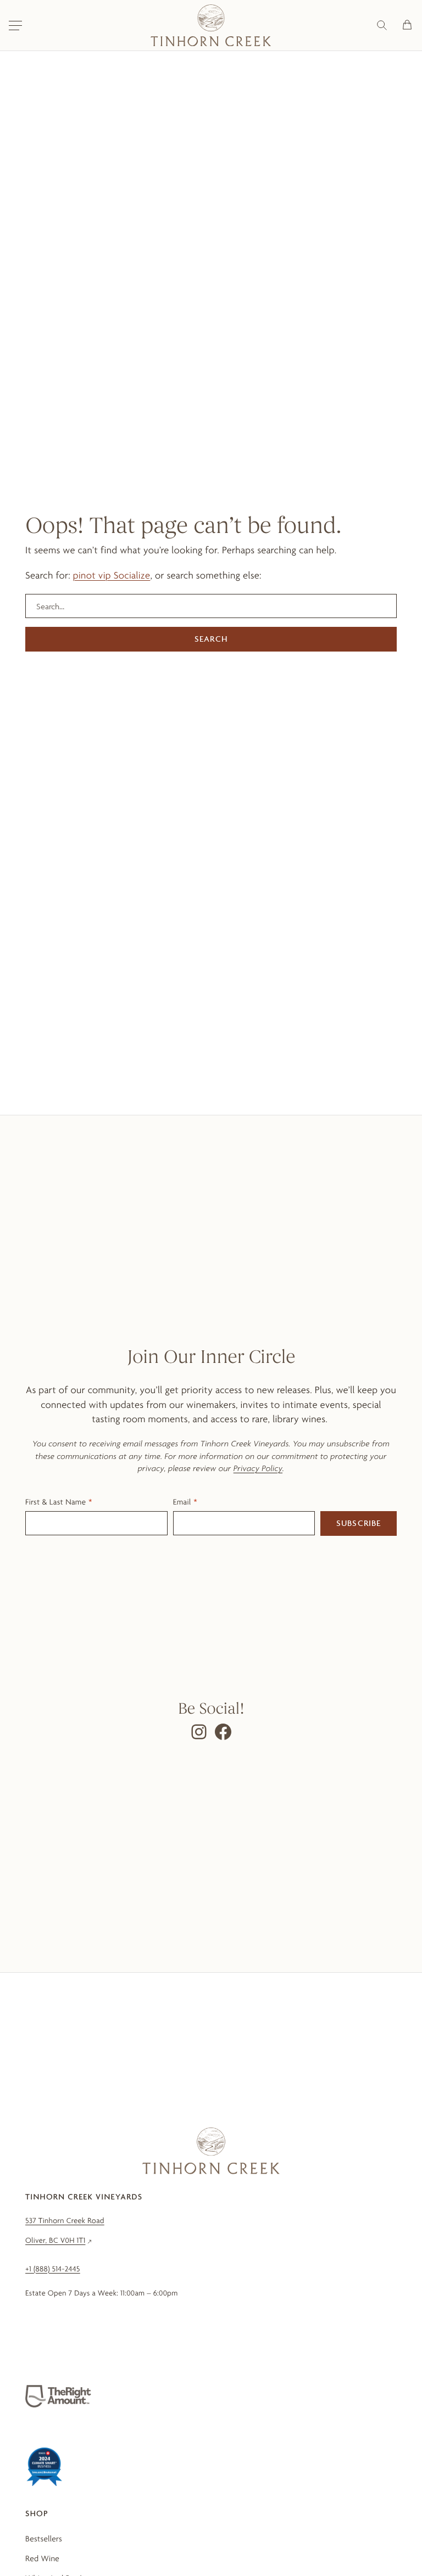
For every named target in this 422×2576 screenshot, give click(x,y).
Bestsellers (44, 2539)
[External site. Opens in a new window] (58, 2396)
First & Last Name (55, 1502)
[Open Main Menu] (15, 25)
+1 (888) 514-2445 (53, 2269)
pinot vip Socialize (112, 576)
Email (182, 1502)
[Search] (382, 25)
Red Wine (42, 2558)
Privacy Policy (258, 1468)
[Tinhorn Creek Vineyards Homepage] (211, 25)
